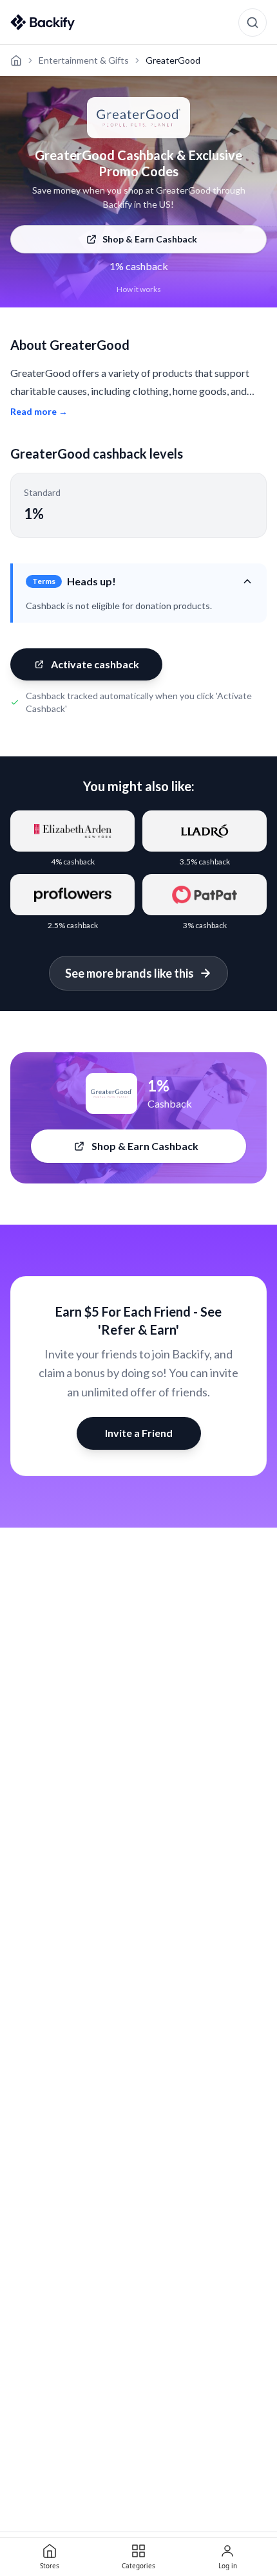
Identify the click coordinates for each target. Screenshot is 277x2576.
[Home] (16, 60)
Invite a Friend (139, 1433)
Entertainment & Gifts (84, 60)
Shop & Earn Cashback (150, 239)
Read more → (39, 411)
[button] (140, 581)
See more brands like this (129, 973)
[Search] (253, 23)
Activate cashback (95, 664)
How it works (139, 289)
